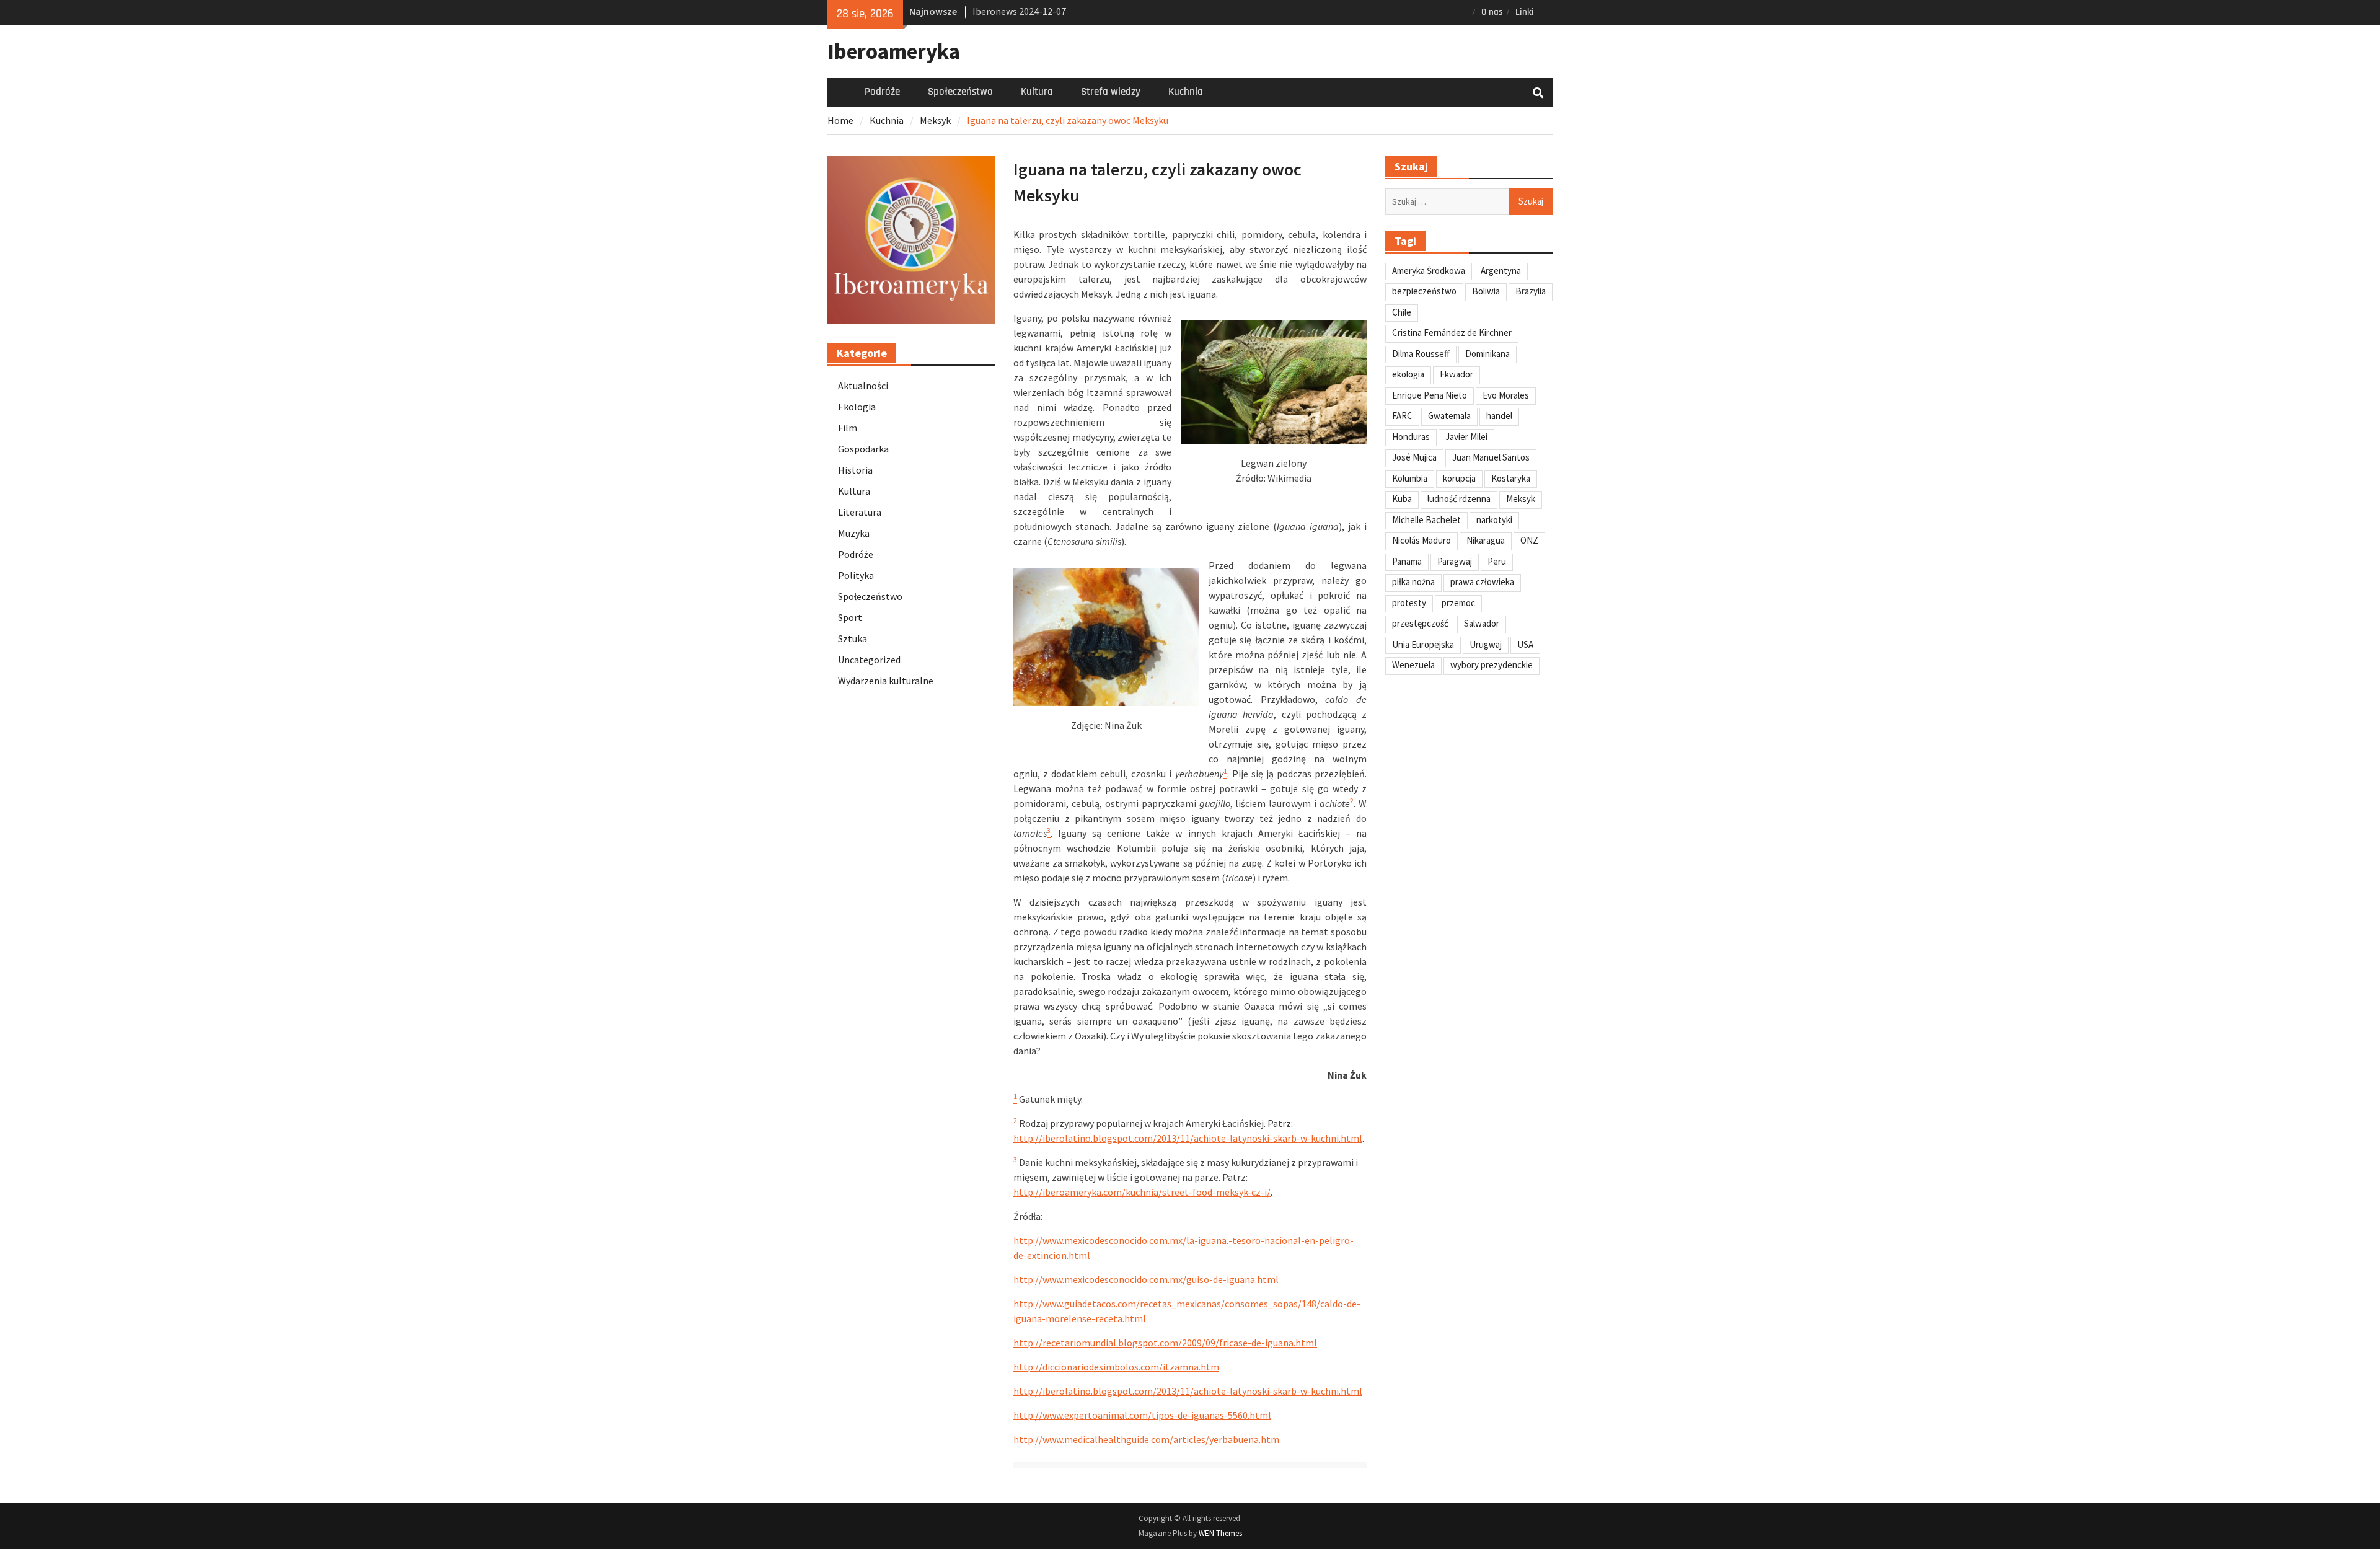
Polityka (856, 575)
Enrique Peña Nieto (1430, 395)
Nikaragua (1486, 540)
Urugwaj (1486, 644)
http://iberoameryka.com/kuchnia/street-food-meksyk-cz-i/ (1142, 1192)
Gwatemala (1449, 416)
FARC (1402, 416)
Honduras (1411, 437)
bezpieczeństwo (1424, 291)
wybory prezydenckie (1492, 665)
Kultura (1037, 92)
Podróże (882, 92)
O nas (1492, 12)
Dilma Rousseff (1421, 354)
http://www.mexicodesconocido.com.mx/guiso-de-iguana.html (1146, 1279)
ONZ (1529, 540)
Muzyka (854, 533)
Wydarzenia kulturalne (886, 681)
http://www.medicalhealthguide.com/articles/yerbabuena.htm (1146, 1439)
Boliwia (1486, 291)
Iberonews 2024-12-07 (1019, 11)
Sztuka (853, 638)
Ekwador (1457, 374)
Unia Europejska (1423, 644)
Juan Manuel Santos (1491, 457)
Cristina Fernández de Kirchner (1452, 333)
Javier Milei (1466, 437)
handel (1499, 416)
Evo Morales (1506, 395)
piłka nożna (1413, 582)
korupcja (1459, 478)
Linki (1525, 12)
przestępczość (1420, 623)
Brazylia (1531, 291)
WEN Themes (1220, 1533)
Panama (1407, 561)
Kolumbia (1410, 478)
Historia (855, 470)
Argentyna (1501, 271)
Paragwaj (1455, 561)
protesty (1409, 603)
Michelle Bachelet (1426, 520)
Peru (1497, 561)
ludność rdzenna (1459, 499)
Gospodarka (863, 449)
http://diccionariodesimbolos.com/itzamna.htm (1116, 1367)
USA (1525, 644)
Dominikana (1487, 354)
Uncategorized (869, 660)
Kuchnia (1186, 92)
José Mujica (1414, 457)
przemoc (1458, 603)
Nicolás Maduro (1421, 540)
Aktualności (863, 386)
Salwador (1482, 623)
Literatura (860, 512)
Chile (1402, 312)
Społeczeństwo (960, 92)
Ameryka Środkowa (1429, 271)
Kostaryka (1511, 478)
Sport (850, 617)
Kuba (1402, 499)
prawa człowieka (1482, 582)
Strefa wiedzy (1111, 92)
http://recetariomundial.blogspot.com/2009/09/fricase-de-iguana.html (1165, 1343)
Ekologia (857, 407)
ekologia (1408, 374)
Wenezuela (1413, 665)
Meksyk (1521, 499)
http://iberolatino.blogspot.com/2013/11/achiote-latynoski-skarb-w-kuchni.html (1188, 1138)
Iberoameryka (894, 51)
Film (848, 428)
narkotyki (1494, 520)
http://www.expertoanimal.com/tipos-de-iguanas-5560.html (1142, 1415)
